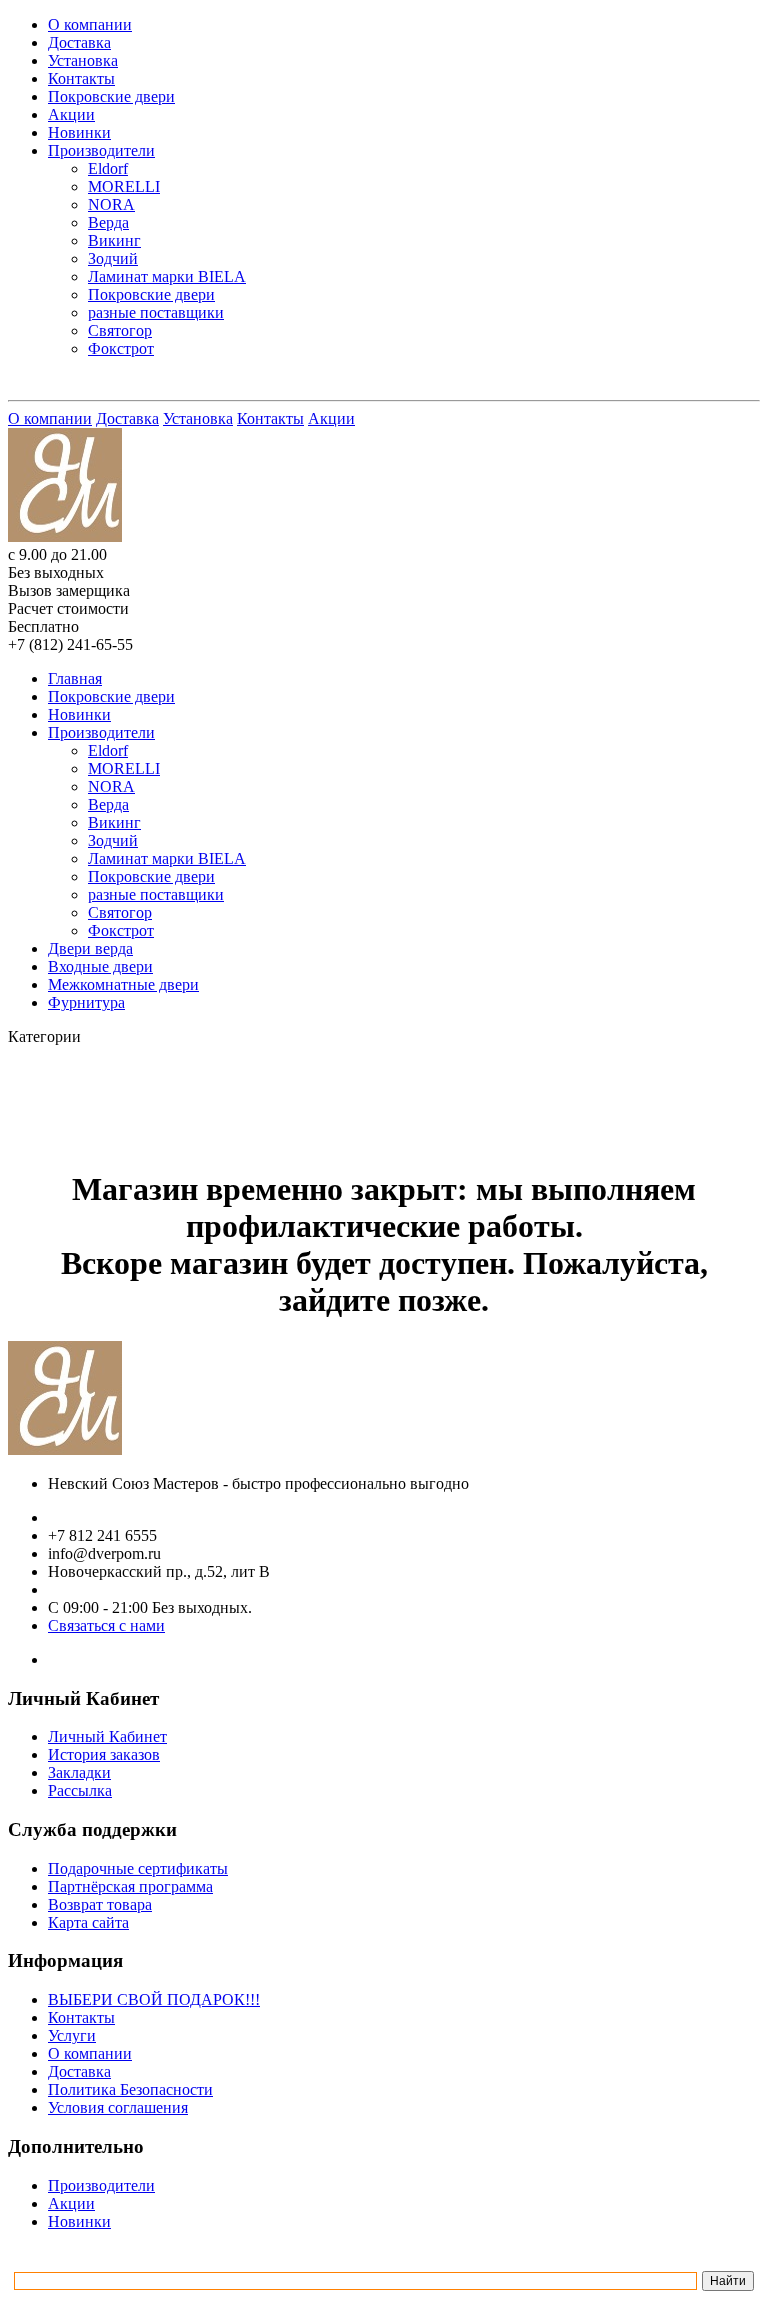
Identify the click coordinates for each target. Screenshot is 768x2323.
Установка (83, 60)
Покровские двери (111, 96)
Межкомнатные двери (123, 984)
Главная (75, 678)
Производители (101, 150)
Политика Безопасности (130, 2089)
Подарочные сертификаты (138, 1868)
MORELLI (124, 186)
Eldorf (108, 168)
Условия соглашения (118, 2107)
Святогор (120, 330)
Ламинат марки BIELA (167, 276)
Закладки (79, 1772)
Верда (108, 222)
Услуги (72, 2035)
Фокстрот (121, 348)
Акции (71, 114)
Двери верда (90, 948)
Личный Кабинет (107, 1736)
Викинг (114, 240)
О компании (90, 24)
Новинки (79, 132)
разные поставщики (156, 312)
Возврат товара (100, 1904)
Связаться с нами (106, 1625)
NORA (111, 204)
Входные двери (100, 966)
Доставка (79, 42)
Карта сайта (88, 1922)
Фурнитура (86, 1002)
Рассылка (80, 1790)
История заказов (104, 1754)
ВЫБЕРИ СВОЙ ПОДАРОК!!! (154, 1999)
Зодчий (113, 258)
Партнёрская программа (130, 1886)
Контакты (81, 78)
